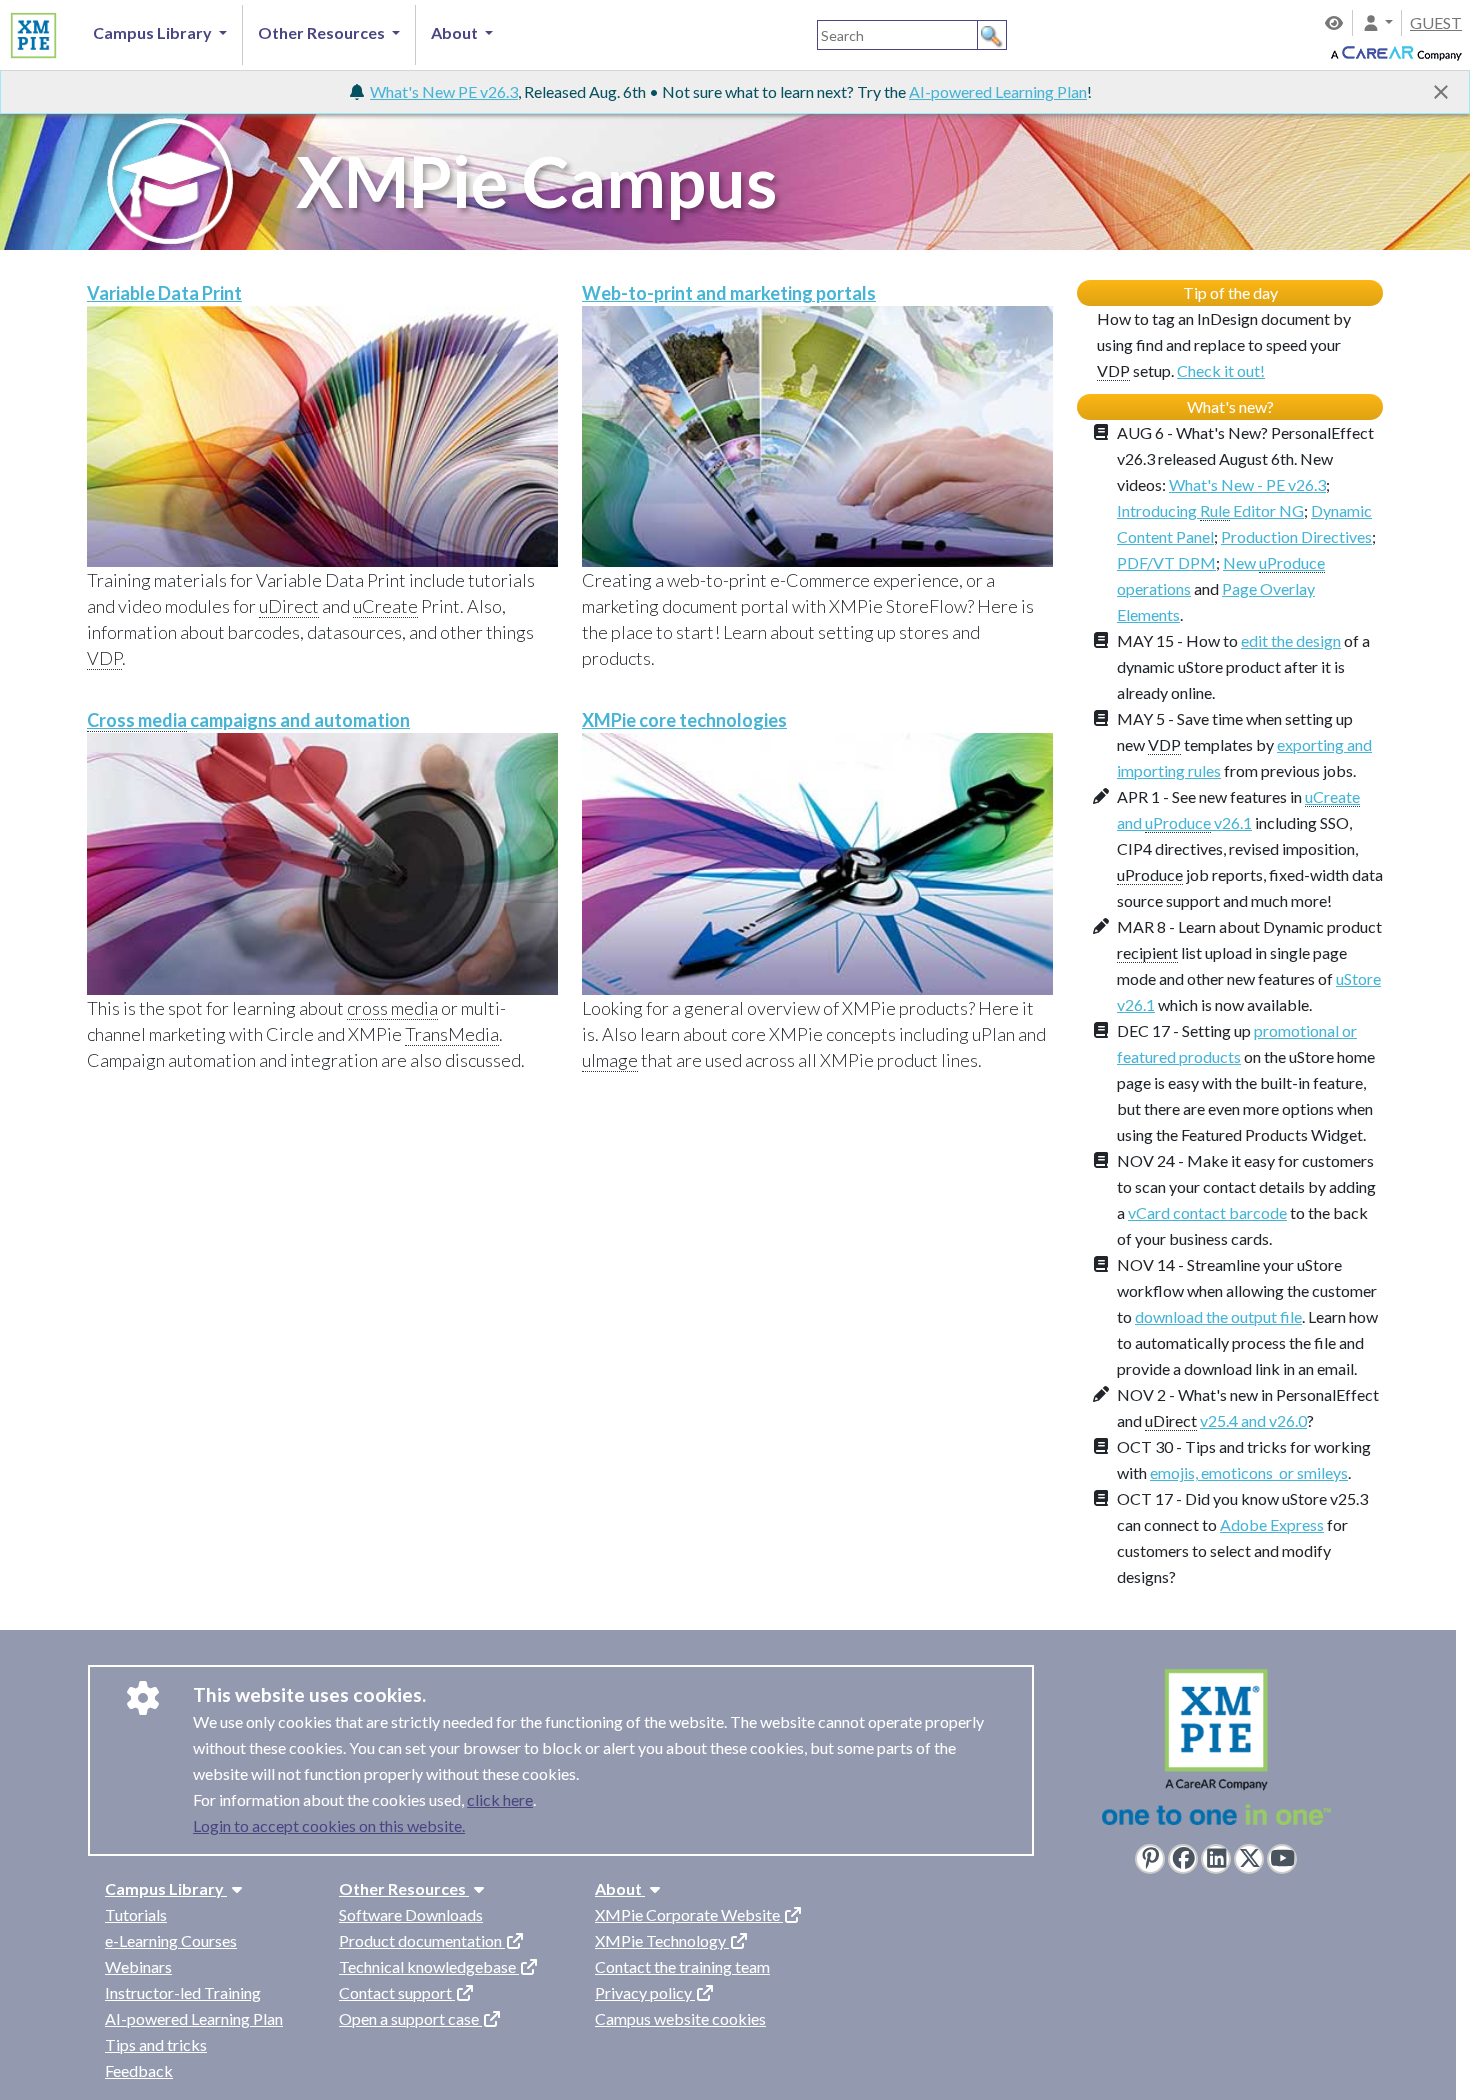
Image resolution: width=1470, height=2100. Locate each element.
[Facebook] (1183, 1859)
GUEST (1436, 22)
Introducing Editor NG (1210, 510)
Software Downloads (411, 1914)
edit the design (1291, 640)
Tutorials (136, 1914)
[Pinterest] (1150, 1859)
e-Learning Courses (171, 1940)
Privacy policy (645, 1992)
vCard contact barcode (1207, 1212)
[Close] (1441, 92)
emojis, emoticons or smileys (1249, 1472)
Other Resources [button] (323, 32)
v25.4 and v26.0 (1253, 1420)
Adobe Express (1272, 1524)
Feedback (139, 2070)
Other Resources (404, 1888)
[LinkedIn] (1216, 1859)
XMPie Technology (662, 1940)
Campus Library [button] (154, 32)
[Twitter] (1249, 1859)
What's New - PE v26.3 (1247, 484)
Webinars (138, 1966)
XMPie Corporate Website (689, 1914)
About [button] (456, 32)
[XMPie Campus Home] (31, 32)
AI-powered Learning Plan (998, 91)
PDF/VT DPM (1166, 562)
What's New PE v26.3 (444, 91)
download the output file (1218, 1316)
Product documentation (422, 1940)
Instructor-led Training (183, 1992)
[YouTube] (1282, 1859)
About (620, 1888)
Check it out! (1221, 370)
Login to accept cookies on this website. (329, 1825)
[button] (1377, 22)
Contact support (397, 1992)
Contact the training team (682, 1966)
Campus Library (166, 1888)
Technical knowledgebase (429, 1966)
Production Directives (1296, 536)
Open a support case (410, 2018)
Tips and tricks (156, 2044)
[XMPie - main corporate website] (1216, 1752)
